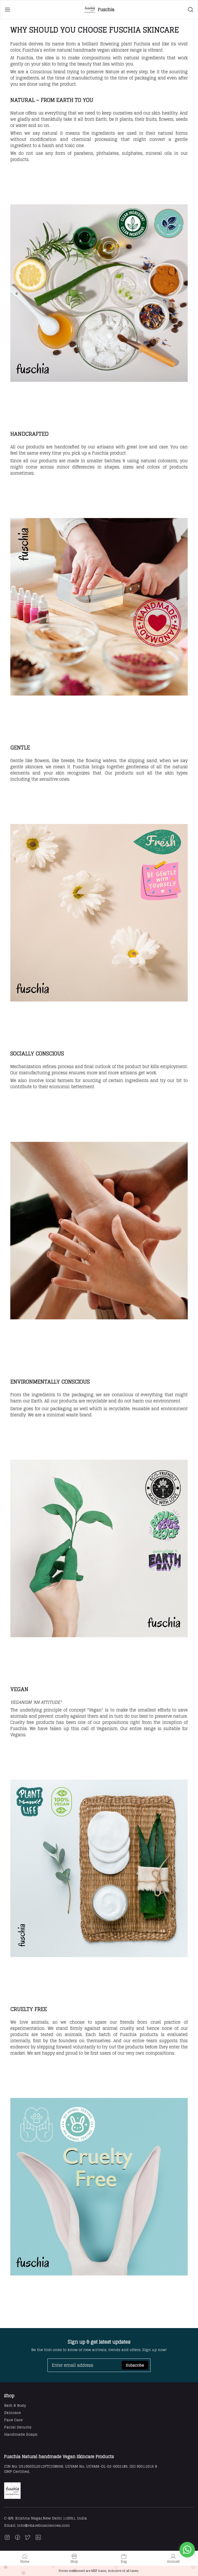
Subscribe (135, 2365)
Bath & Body (15, 2405)
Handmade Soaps (21, 2434)
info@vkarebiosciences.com (43, 2525)
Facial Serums (18, 2427)
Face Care (13, 2420)
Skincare (13, 2413)
